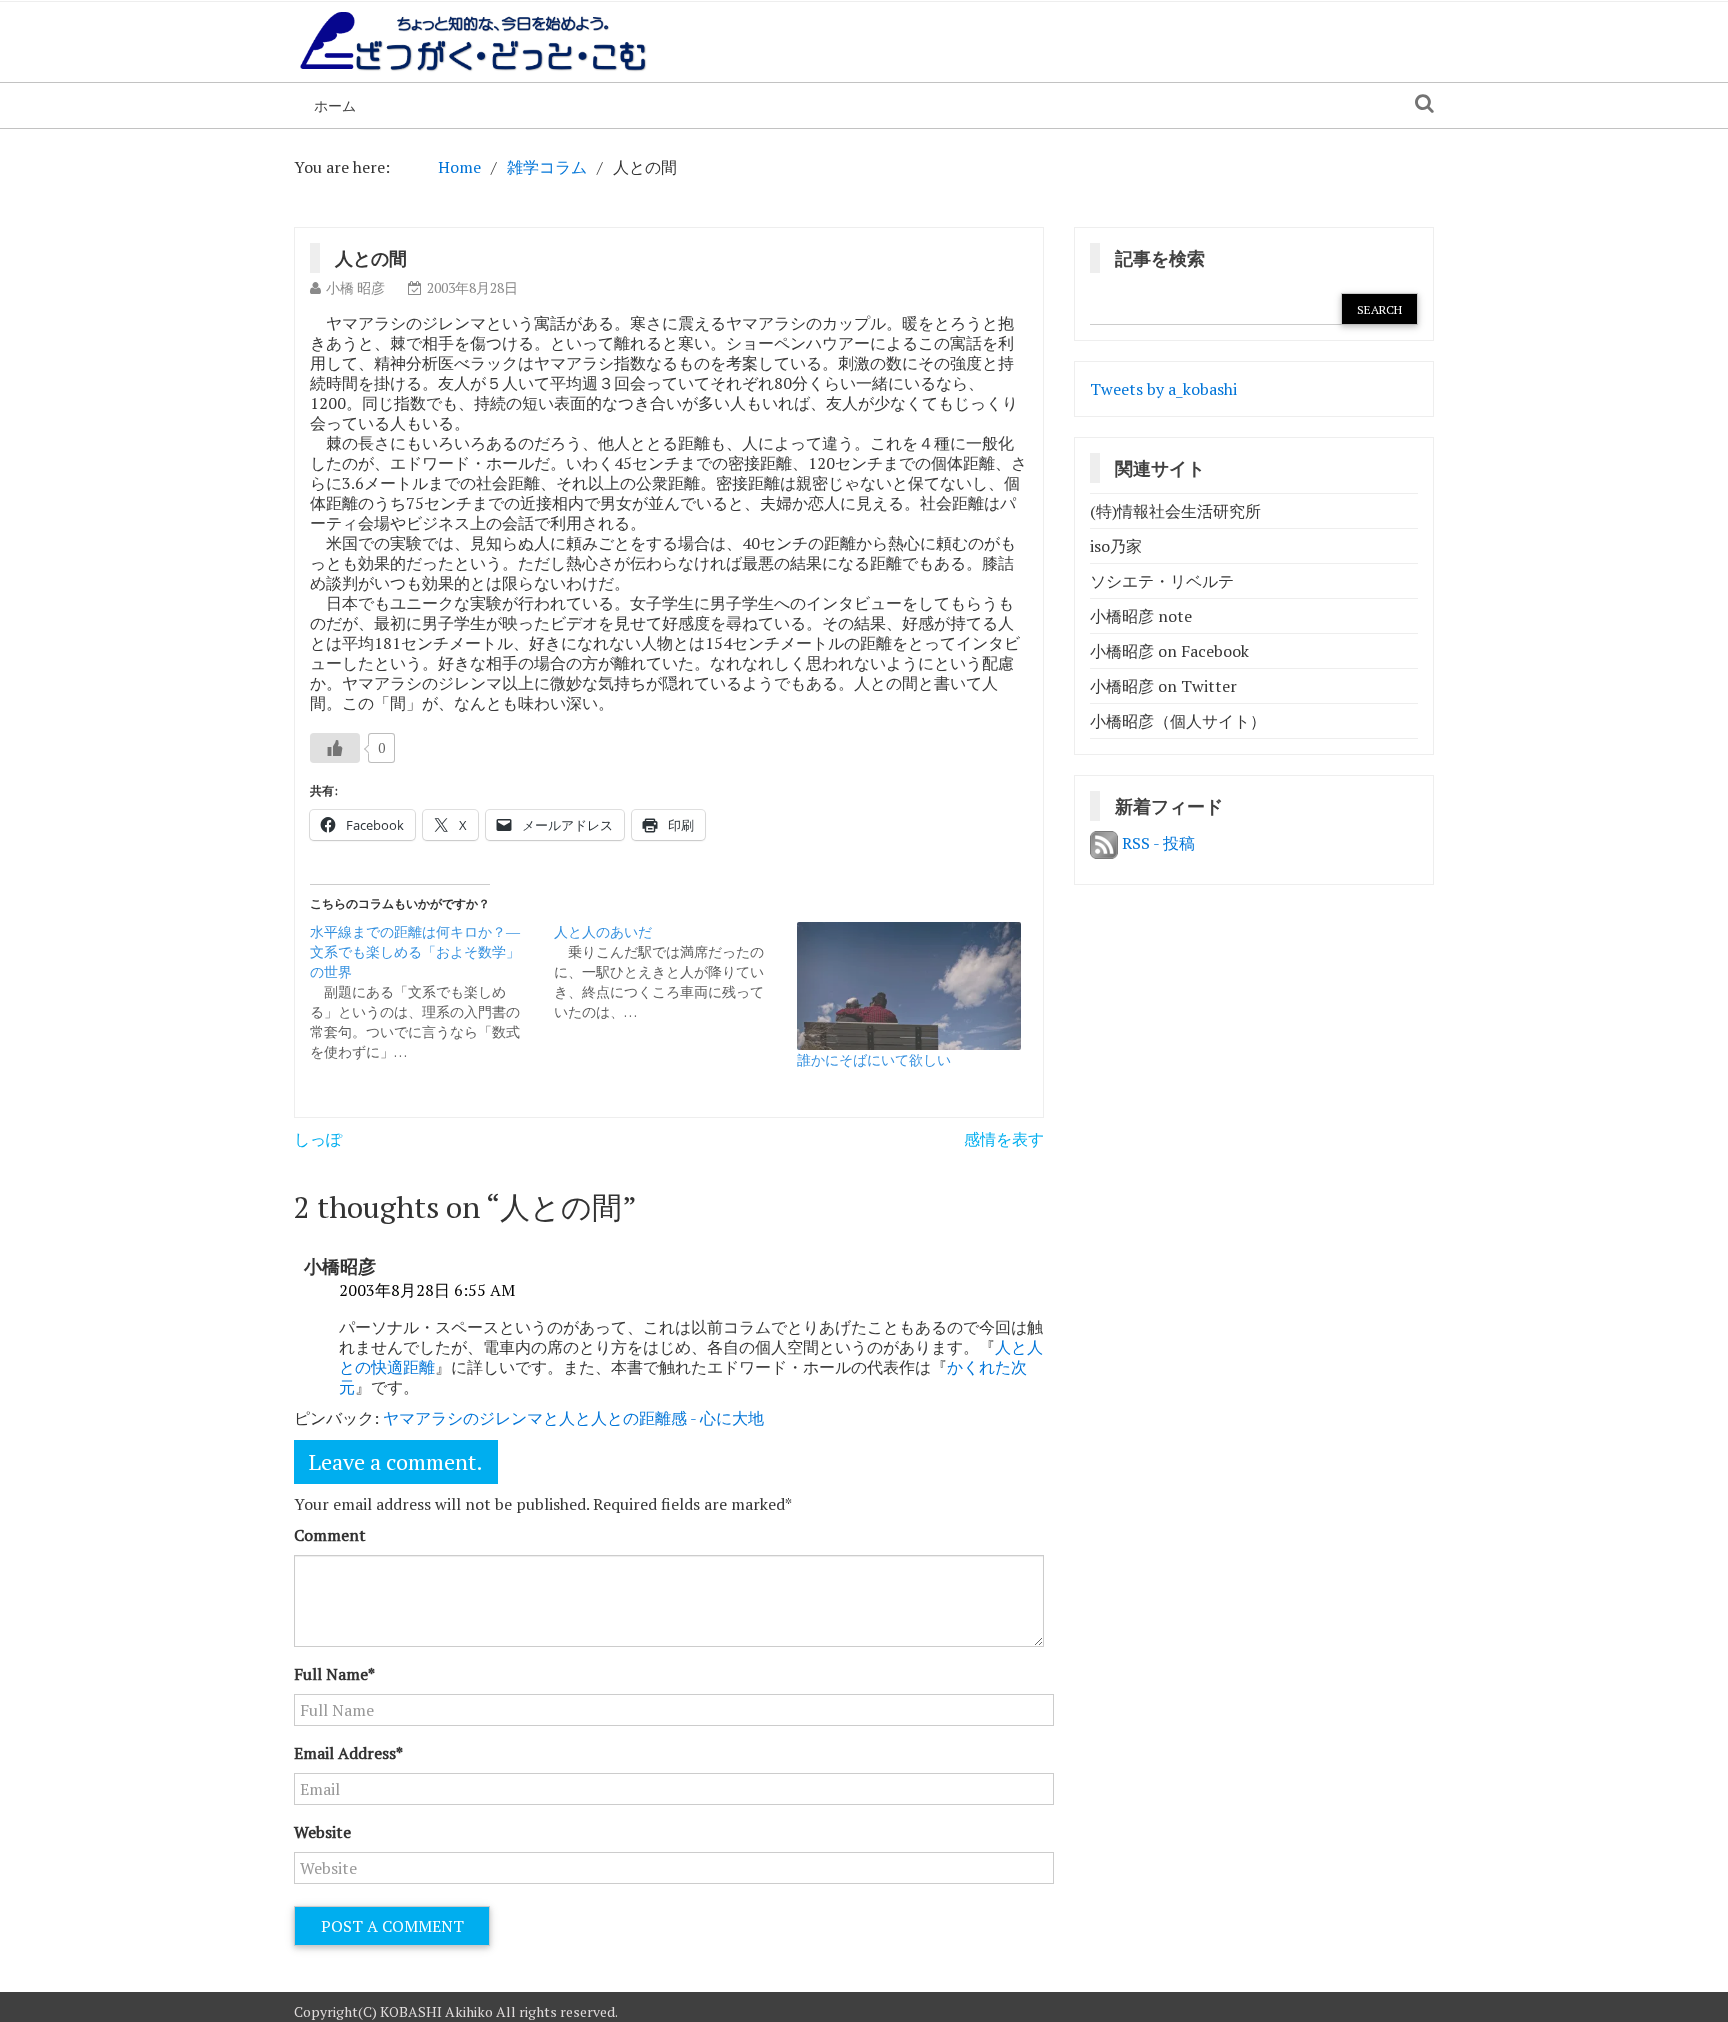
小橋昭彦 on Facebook (1169, 651)
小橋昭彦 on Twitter (1163, 686)
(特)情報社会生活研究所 (1175, 511)
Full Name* (334, 1674)
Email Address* (348, 1753)
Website (322, 1832)
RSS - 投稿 (1156, 843)
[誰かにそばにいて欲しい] (909, 986)
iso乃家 (1116, 546)
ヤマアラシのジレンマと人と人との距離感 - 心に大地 (573, 1418)
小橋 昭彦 (355, 287)
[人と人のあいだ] (676, 972)
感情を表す (1004, 1139)
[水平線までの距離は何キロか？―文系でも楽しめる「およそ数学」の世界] (432, 992)
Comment (330, 1535)
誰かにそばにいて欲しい (874, 1059)
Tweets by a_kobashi (1163, 389)
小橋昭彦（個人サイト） (1178, 721)
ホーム (335, 105)
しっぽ (318, 1139)
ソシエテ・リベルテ (1162, 581)
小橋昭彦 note (1141, 616)
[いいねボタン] (335, 748)
